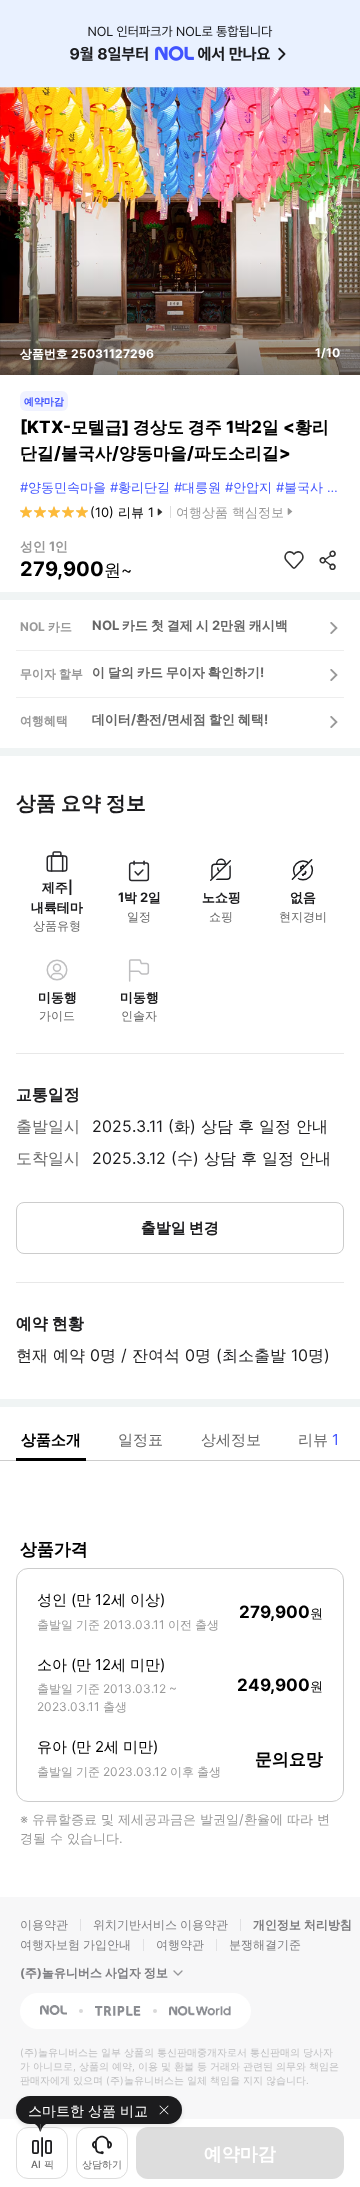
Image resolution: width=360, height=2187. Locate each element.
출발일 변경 (180, 1227)
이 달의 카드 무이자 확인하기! (178, 672)
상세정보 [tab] (231, 1439)
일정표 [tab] (140, 1439)
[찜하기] (294, 560)
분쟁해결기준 (265, 1944)
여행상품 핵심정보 (230, 512)
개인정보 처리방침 (302, 1924)
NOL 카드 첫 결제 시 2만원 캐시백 (190, 625)
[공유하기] (328, 560)
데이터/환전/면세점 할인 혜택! (180, 719)
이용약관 (44, 1924)
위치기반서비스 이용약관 (160, 1924)
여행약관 (180, 1944)
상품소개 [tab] (51, 1439)
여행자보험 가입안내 (75, 1944)
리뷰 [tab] (318, 1439)
